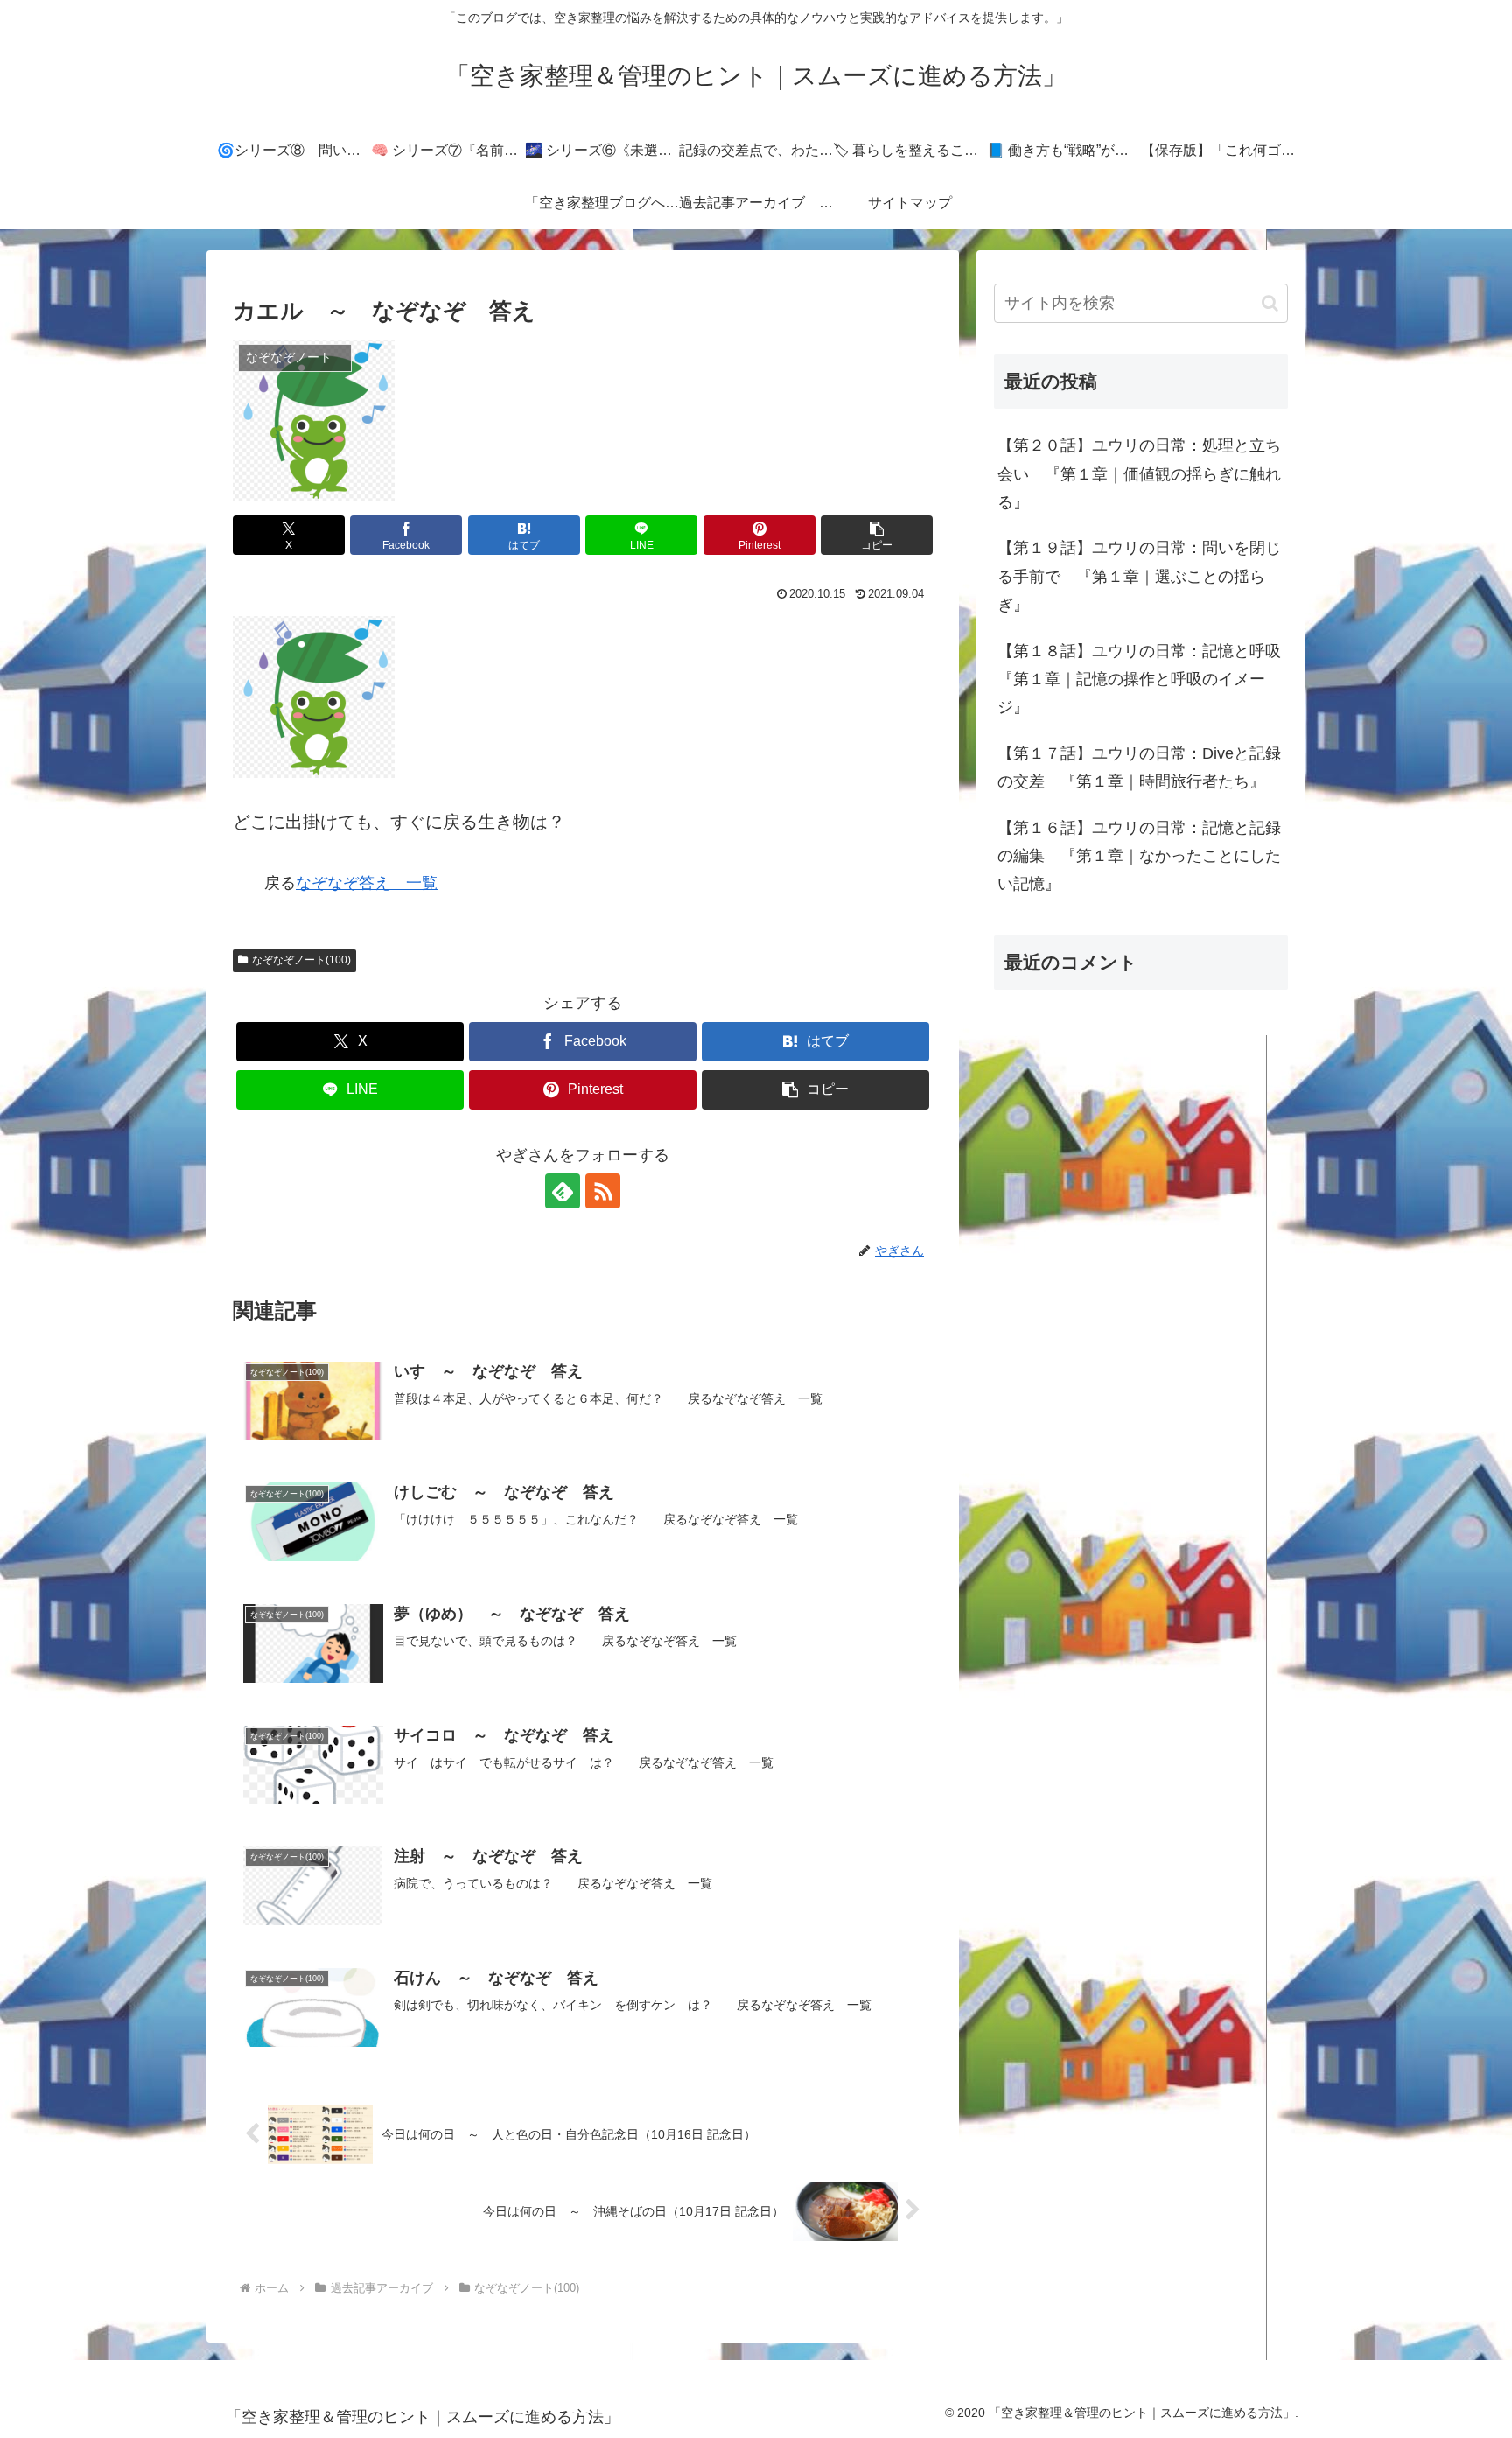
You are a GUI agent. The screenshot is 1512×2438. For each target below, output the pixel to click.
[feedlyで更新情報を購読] (563, 1191)
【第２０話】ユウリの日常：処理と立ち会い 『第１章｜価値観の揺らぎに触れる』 (1139, 474)
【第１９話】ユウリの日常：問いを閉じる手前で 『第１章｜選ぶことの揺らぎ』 (1139, 576)
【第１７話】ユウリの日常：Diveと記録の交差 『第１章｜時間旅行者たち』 (1139, 767)
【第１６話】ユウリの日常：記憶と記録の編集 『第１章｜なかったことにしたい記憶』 (1139, 856)
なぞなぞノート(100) (301, 960)
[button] (877, 535)
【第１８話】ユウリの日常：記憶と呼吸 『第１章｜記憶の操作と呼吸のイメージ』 (1143, 680)
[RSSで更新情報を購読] (603, 1191)
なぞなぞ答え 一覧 (367, 883)
